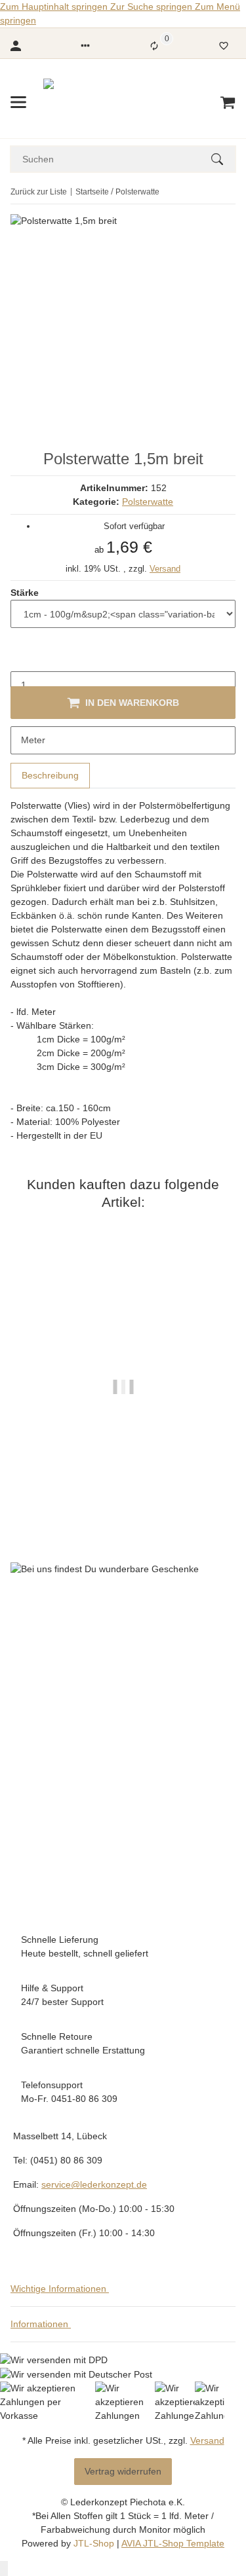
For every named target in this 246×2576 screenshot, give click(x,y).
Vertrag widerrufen (123, 2471)
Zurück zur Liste (39, 192)
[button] (85, 46)
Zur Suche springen (153, 7)
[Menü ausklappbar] (18, 102)
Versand (165, 569)
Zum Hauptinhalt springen (55, 7)
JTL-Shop (95, 2543)
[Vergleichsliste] (154, 46)
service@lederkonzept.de (94, 2184)
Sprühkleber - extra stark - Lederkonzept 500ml (123, 1474)
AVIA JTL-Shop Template (173, 2543)
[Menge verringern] (21, 657)
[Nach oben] (4, 2568)
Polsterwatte (148, 502)
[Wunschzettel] (224, 46)
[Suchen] (223, 159)
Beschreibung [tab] (50, 775)
